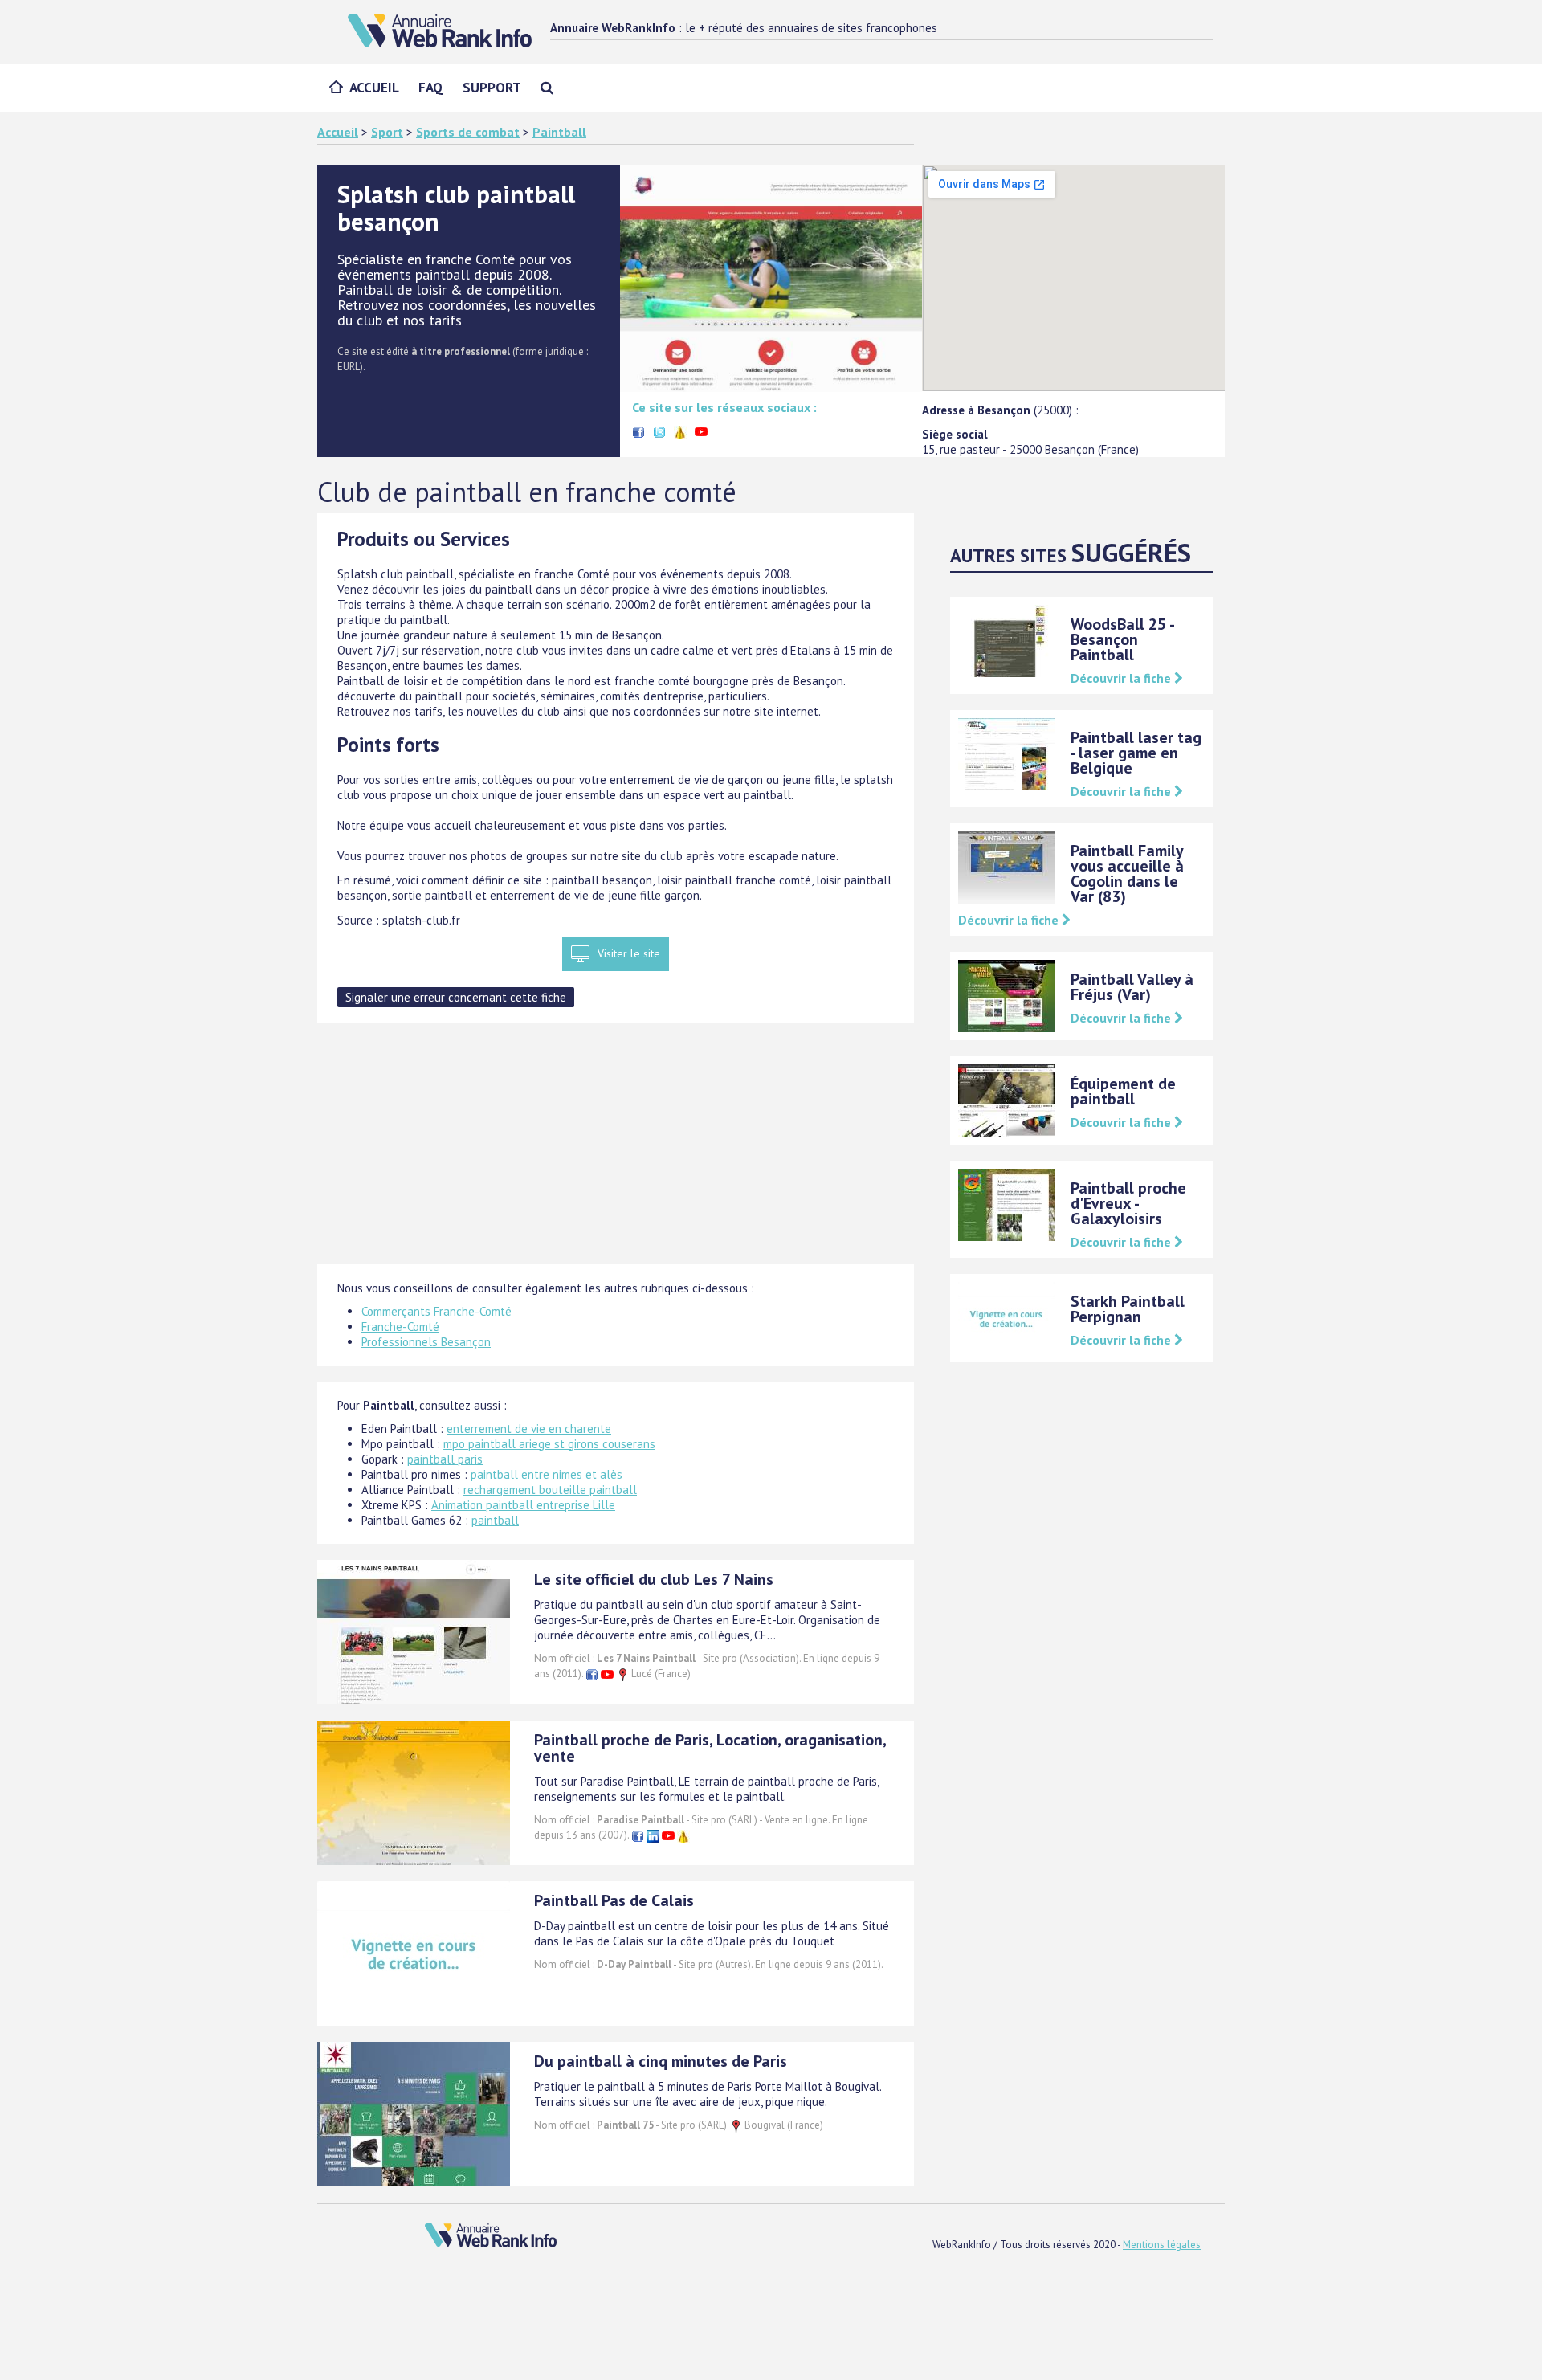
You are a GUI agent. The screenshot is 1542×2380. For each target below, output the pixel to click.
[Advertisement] (616, 1152)
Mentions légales (1162, 2245)
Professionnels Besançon (426, 1342)
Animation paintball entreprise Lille (523, 1505)
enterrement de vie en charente (529, 1429)
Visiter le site (629, 953)
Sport (387, 132)
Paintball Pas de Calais (614, 1900)
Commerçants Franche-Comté (436, 1311)
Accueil (374, 88)
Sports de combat (468, 132)
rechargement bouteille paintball (550, 1490)
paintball (495, 1520)
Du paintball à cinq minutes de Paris (661, 2061)
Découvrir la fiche (1122, 678)
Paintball (559, 132)
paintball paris (445, 1459)
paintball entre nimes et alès (547, 1474)
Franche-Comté (400, 1327)
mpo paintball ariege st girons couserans (549, 1444)
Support (492, 88)
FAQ (431, 88)
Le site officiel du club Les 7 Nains (654, 1579)
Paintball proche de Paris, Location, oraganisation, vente (710, 1748)
